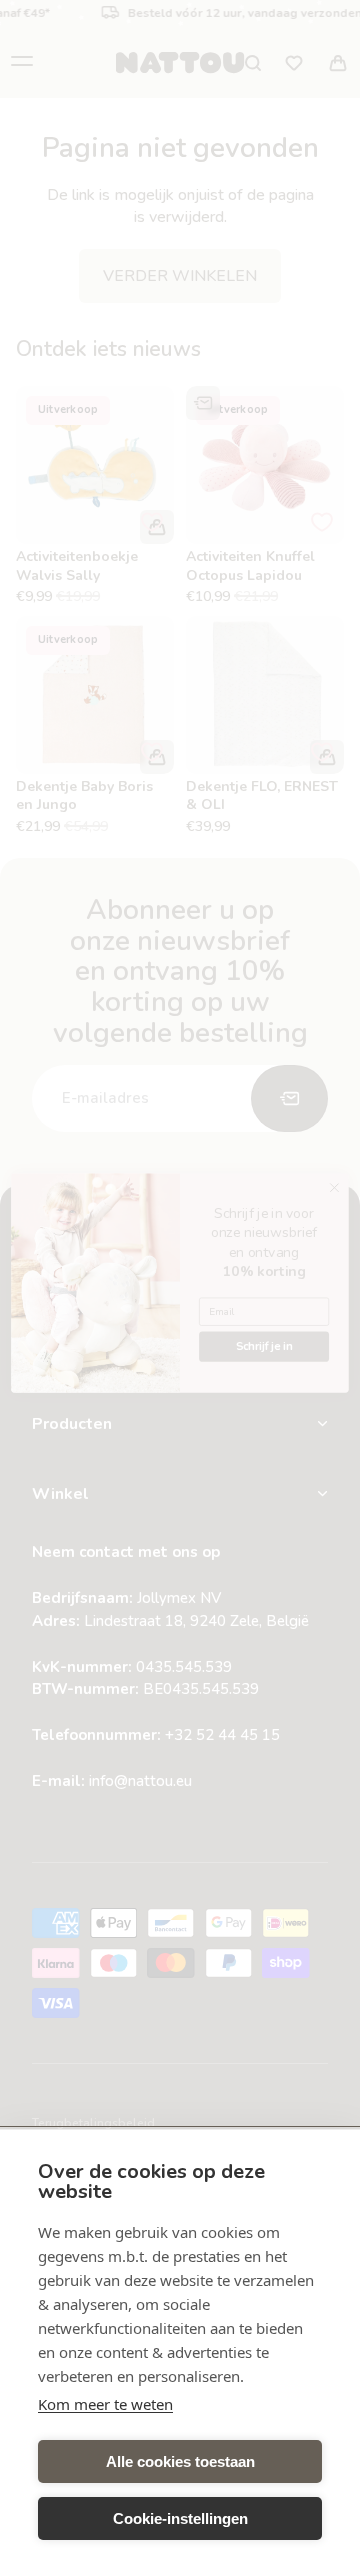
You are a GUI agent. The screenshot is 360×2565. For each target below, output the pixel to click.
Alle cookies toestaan (180, 2461)
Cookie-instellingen (180, 2518)
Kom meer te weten (105, 2404)
